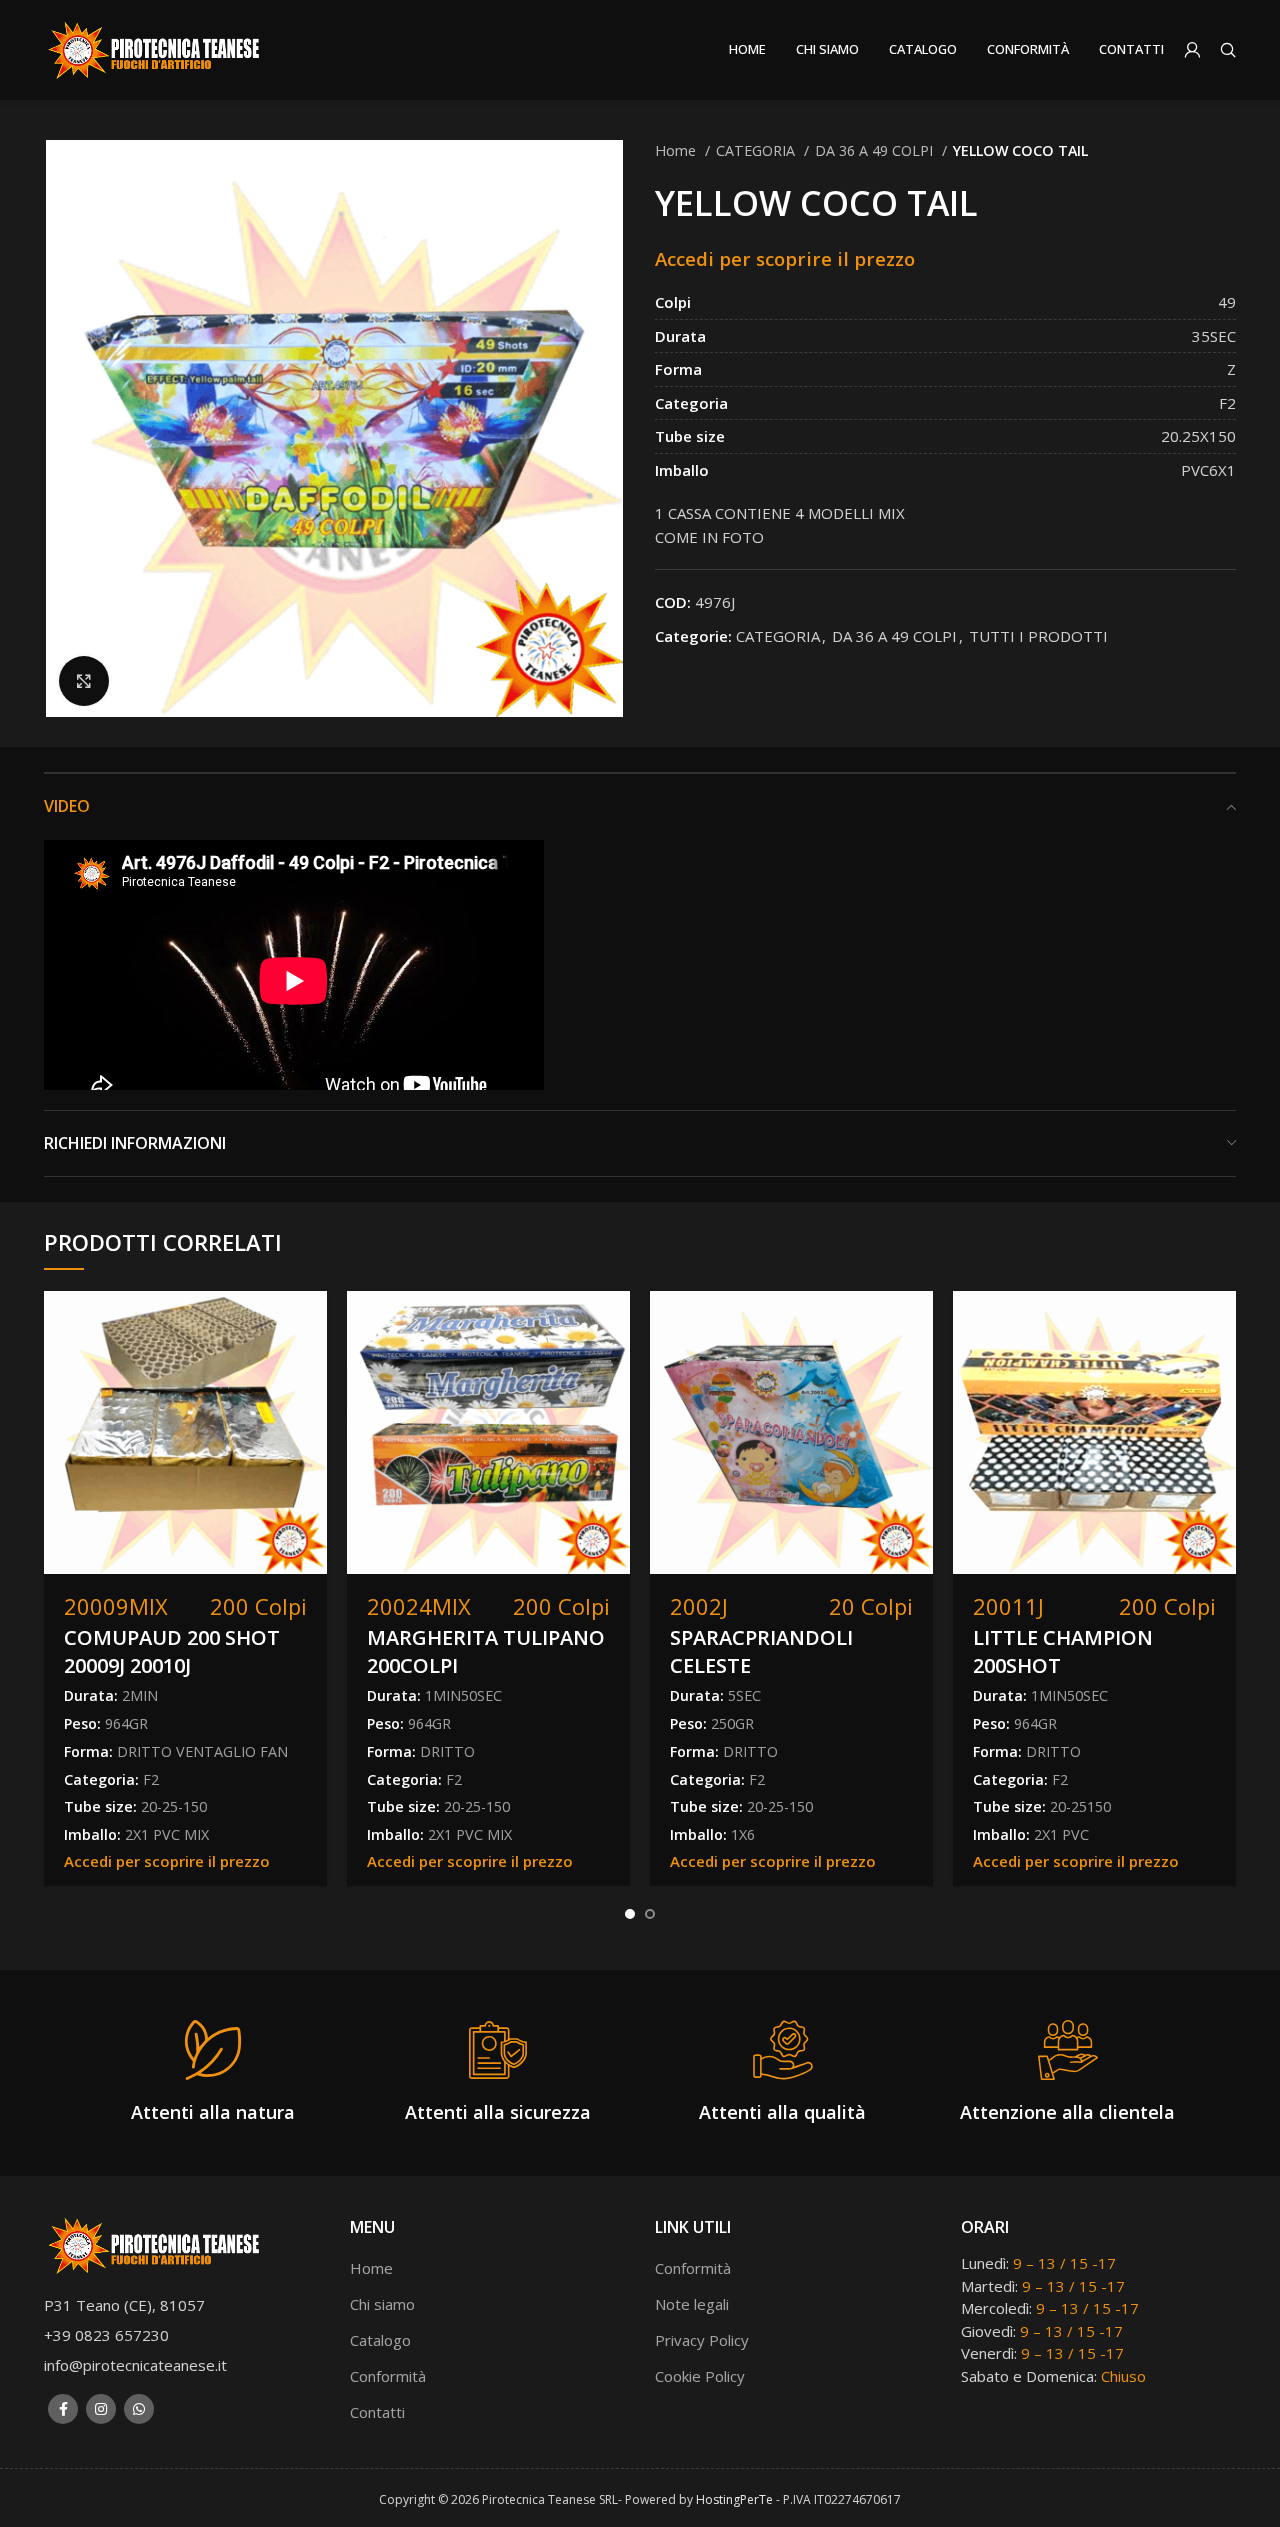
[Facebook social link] (63, 2409)
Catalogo (380, 2340)
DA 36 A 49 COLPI (876, 150)
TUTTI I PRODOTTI (1038, 636)
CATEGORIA (757, 150)
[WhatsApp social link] (139, 2409)
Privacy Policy (702, 2340)
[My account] (1192, 50)
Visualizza (312, 1323)
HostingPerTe (734, 2499)
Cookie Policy (700, 2376)
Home (677, 150)
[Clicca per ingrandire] (84, 681)
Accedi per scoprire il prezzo (785, 258)
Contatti (377, 2412)
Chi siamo (382, 2304)
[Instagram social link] (101, 2409)
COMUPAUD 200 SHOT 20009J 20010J (172, 1651)
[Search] (1228, 50)
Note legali (692, 2304)
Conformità (388, 2376)
